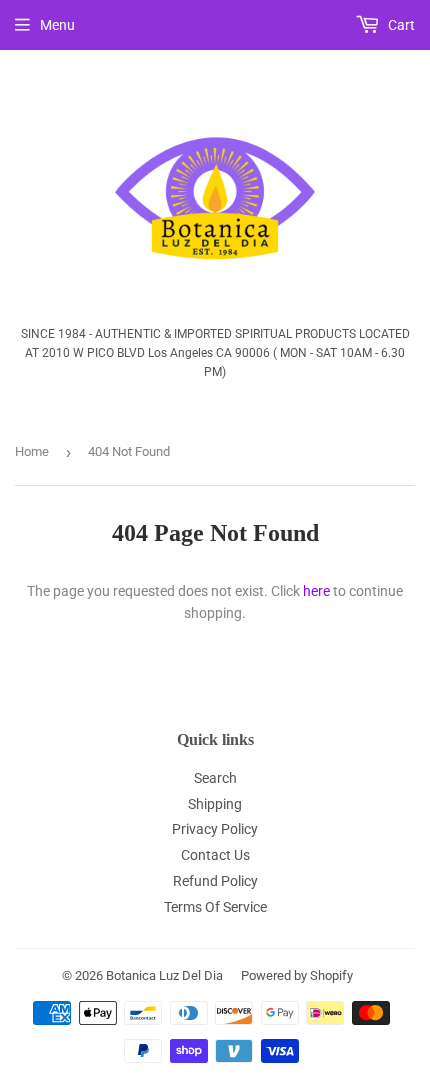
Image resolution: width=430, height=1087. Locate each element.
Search (215, 778)
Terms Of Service (215, 907)
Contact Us (215, 855)
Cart (400, 25)
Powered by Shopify (297, 975)
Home (32, 451)
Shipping (215, 804)
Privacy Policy (215, 829)
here (316, 591)
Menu (57, 25)
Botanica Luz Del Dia (164, 975)
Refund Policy (215, 881)
